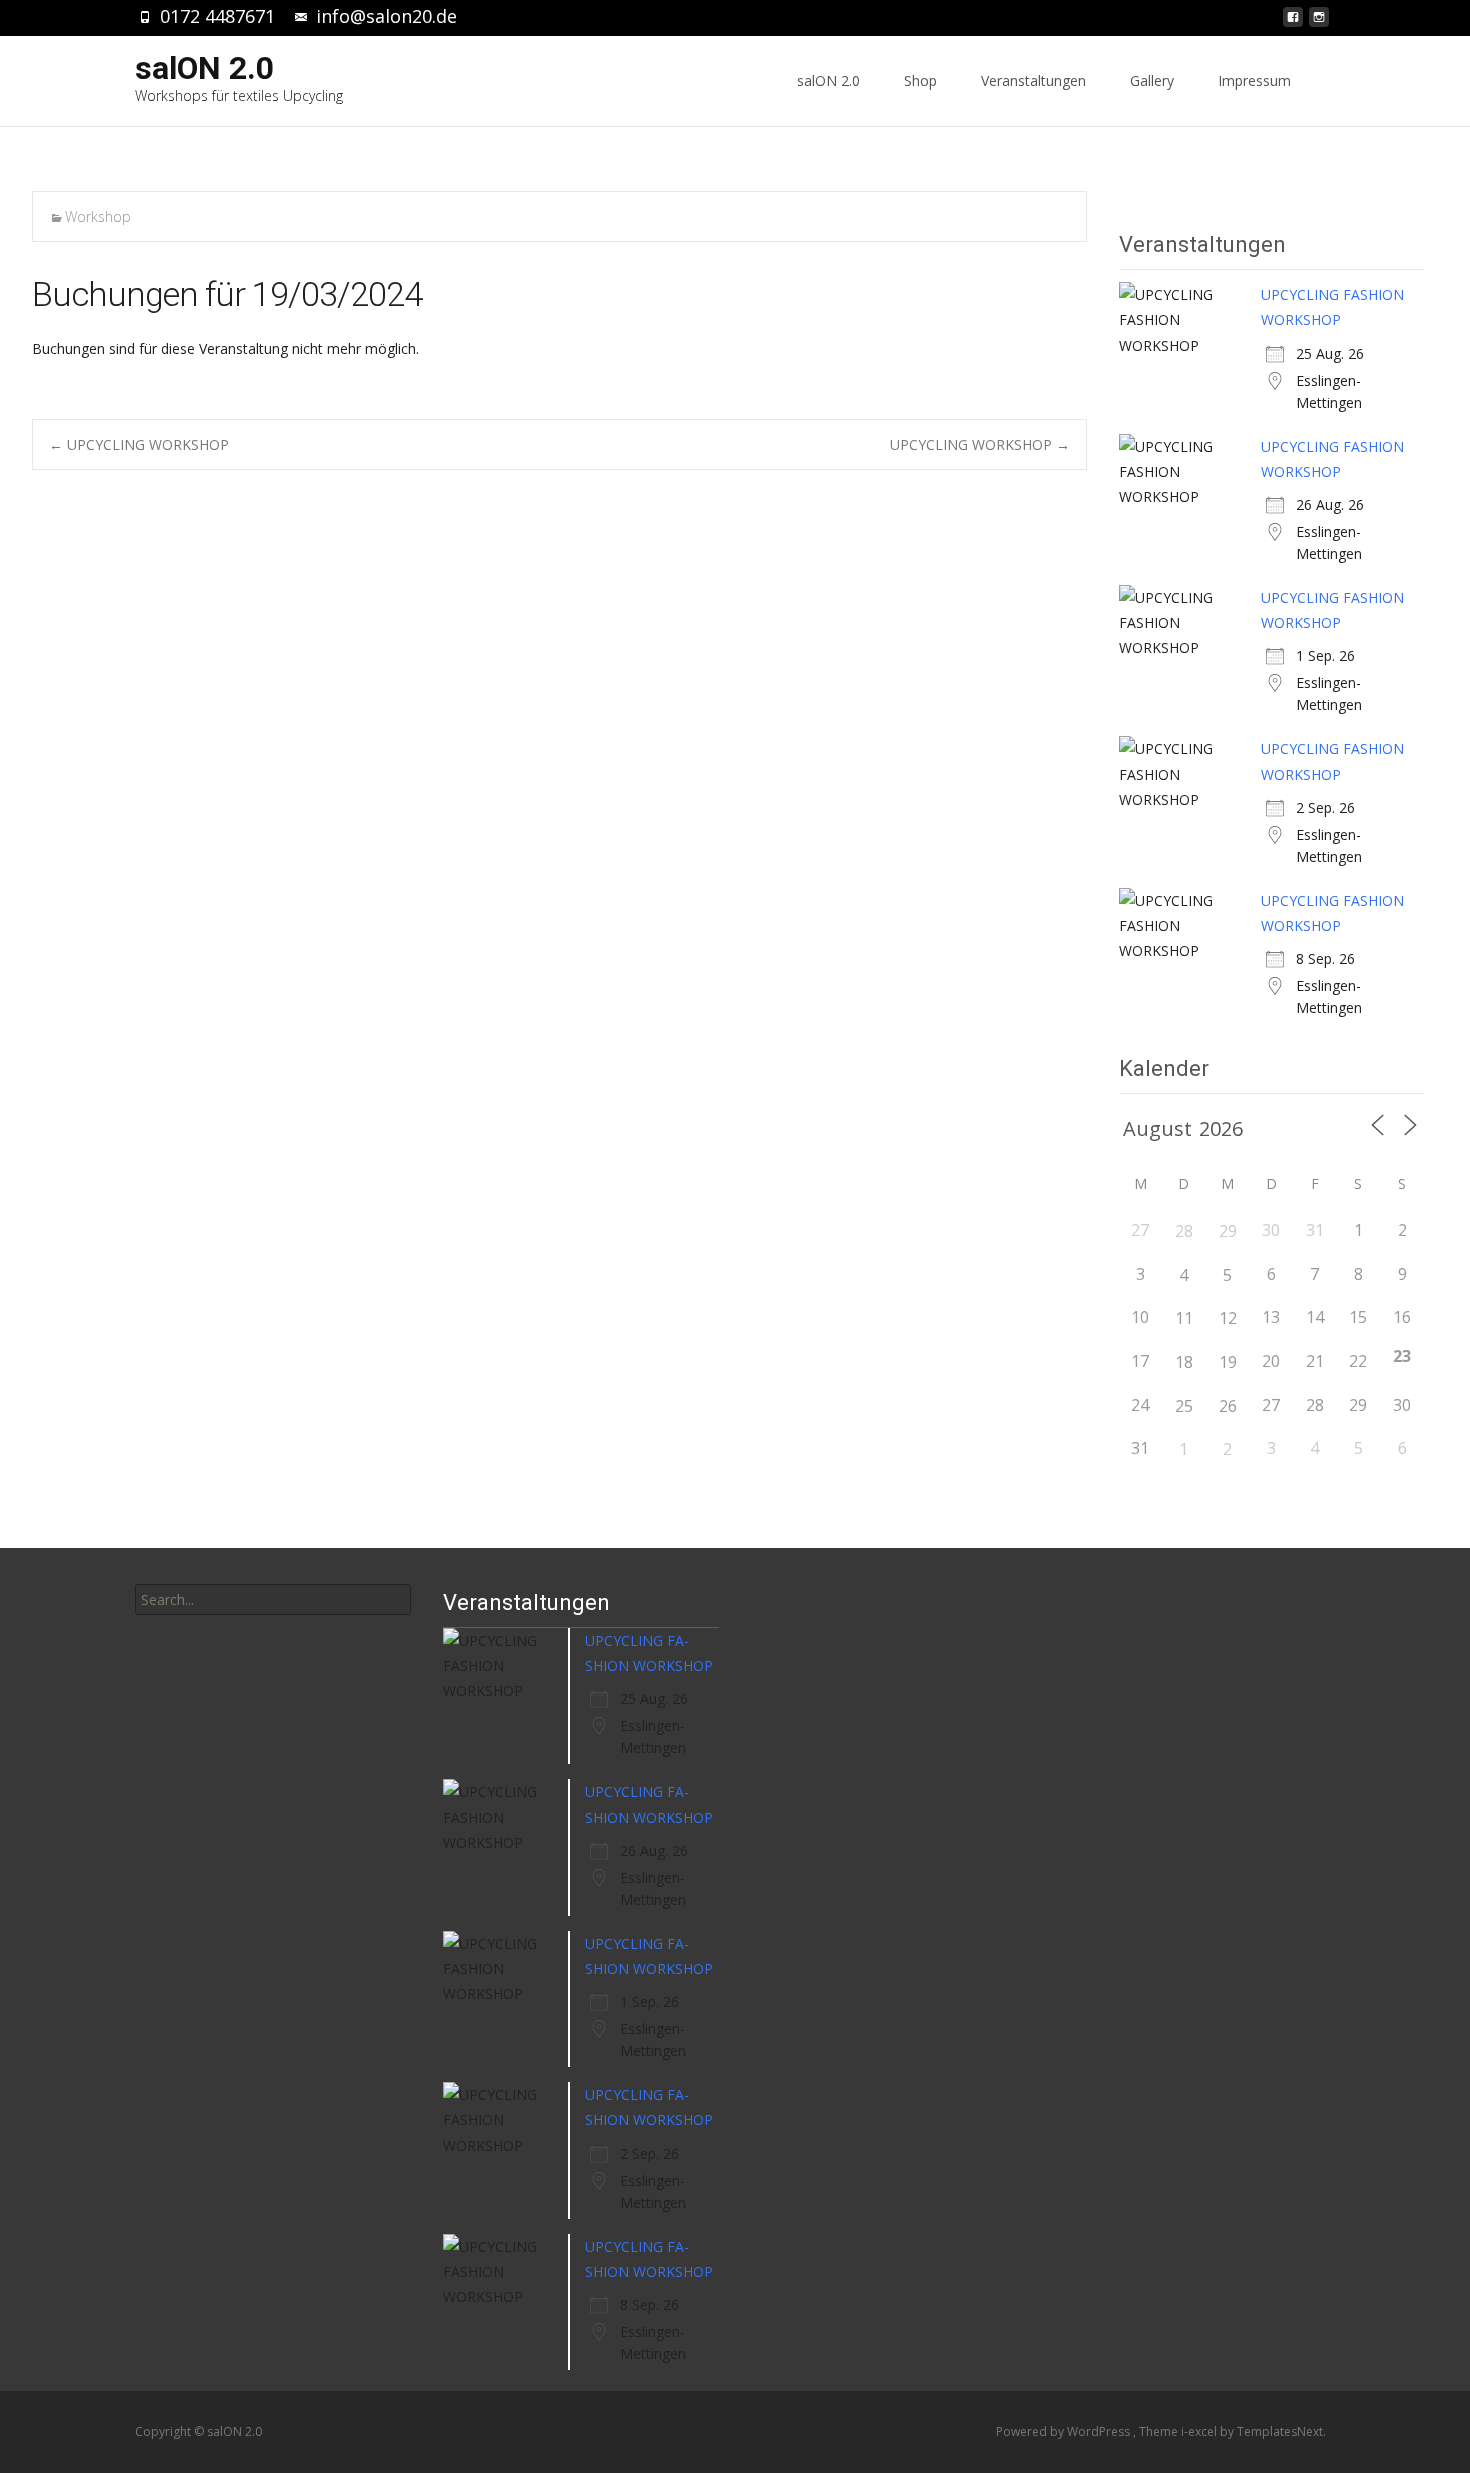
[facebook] (1293, 22)
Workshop (98, 216)
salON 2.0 (828, 80)
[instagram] (1319, 22)
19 (1228, 1362)
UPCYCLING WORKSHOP (139, 444)
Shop (920, 80)
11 (1184, 1318)
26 (1228, 1406)
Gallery (1152, 80)
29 (1228, 1231)
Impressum (1254, 80)
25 (1184, 1406)
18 (1184, 1362)
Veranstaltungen (1033, 80)
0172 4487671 (217, 16)
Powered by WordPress (1064, 2431)
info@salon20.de (386, 16)
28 (1184, 1231)
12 (1228, 1318)
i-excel (1200, 2431)
